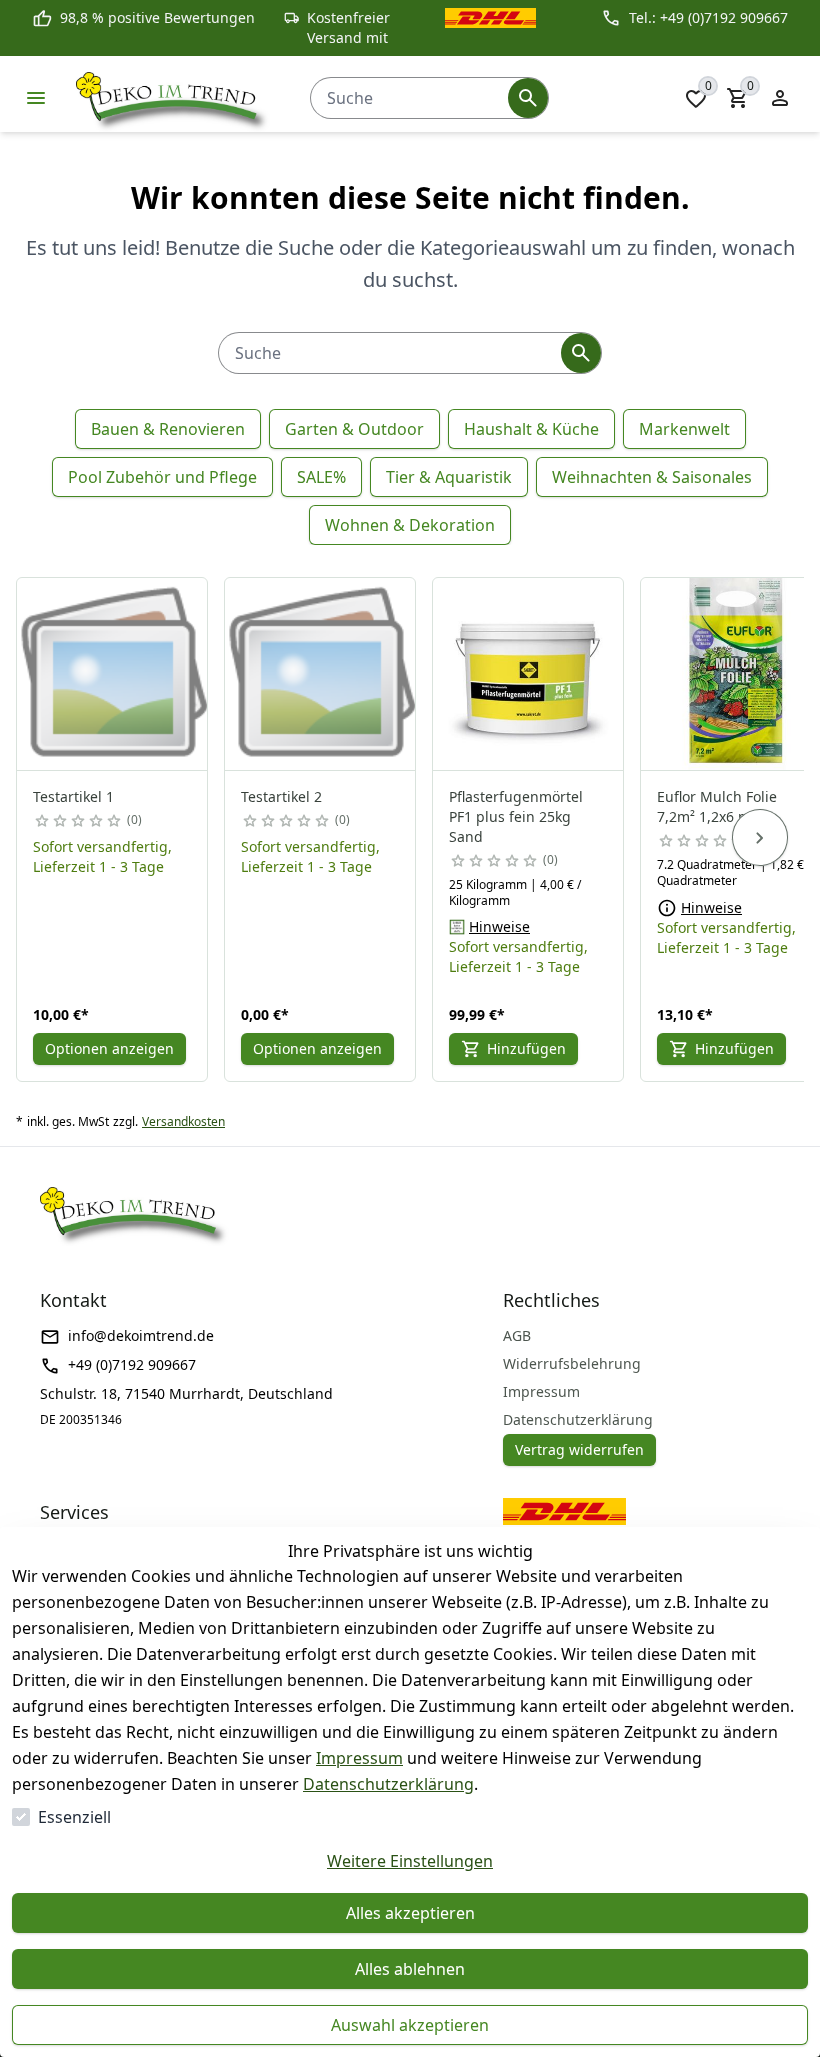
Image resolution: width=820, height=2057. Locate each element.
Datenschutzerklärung (388, 1784)
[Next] (760, 838)
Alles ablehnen (410, 1969)
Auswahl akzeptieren (410, 2025)
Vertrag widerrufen (579, 1449)
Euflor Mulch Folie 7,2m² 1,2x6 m (717, 806)
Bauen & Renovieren (168, 429)
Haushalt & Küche (531, 429)
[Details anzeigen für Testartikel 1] (113, 674)
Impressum (359, 1758)
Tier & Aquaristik (449, 477)
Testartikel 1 (73, 796)
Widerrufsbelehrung (572, 1363)
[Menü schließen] (36, 98)
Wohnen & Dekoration (410, 525)
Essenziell (74, 1817)
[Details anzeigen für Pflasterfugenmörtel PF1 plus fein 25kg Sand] (529, 674)
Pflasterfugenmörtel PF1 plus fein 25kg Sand (516, 816)
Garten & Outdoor (354, 429)
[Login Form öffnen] (780, 98)
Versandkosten (183, 1122)
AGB (517, 1335)
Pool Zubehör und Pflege (162, 477)
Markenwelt (684, 429)
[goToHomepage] (173, 98)
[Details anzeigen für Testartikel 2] (321, 674)
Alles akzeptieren (410, 1913)
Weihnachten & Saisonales (652, 477)
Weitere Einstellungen (410, 1861)
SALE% (321, 477)
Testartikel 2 (281, 796)
